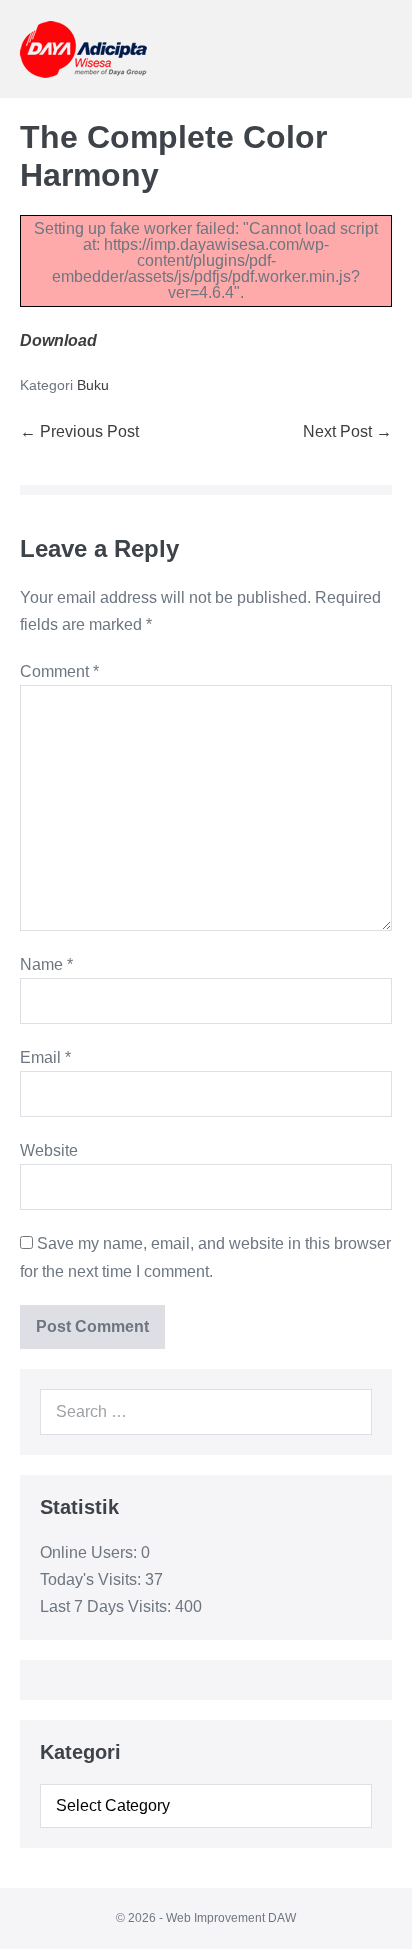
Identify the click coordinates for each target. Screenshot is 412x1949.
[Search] (346, 1412)
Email (45, 1057)
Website (49, 1150)
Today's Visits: (92, 1579)
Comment (59, 671)
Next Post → (347, 431)
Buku (93, 385)
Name (46, 964)
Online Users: (90, 1552)
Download (58, 340)
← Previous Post (79, 431)
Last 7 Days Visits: (107, 1606)
